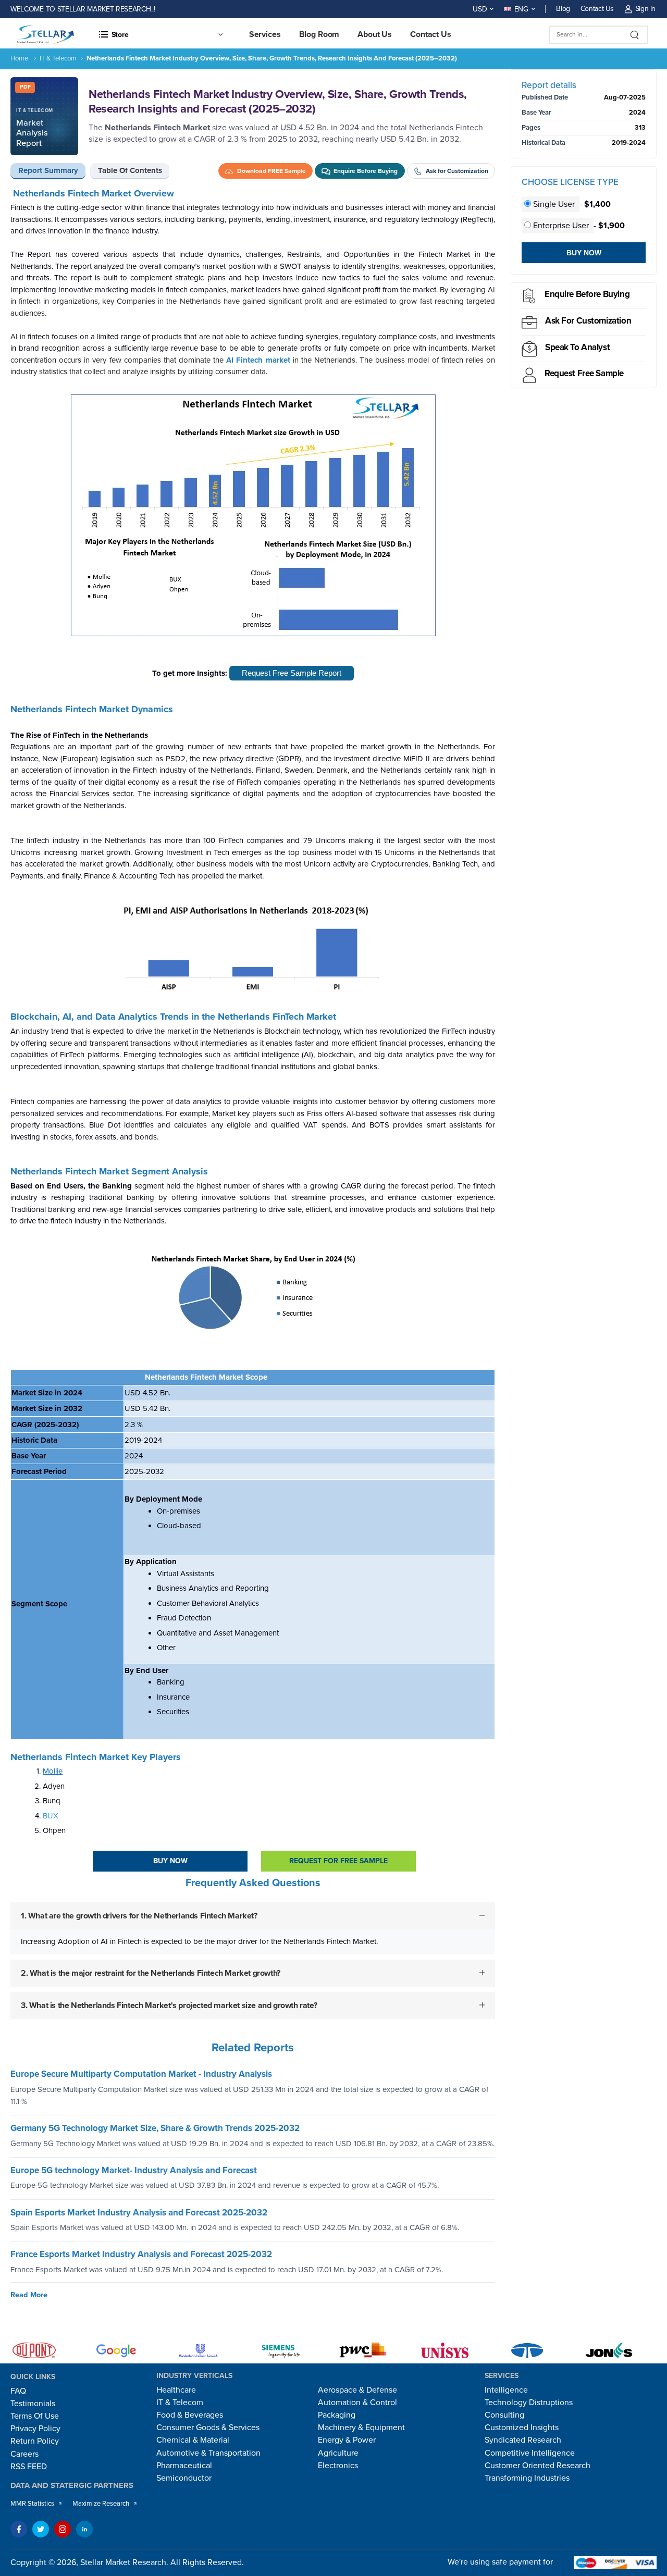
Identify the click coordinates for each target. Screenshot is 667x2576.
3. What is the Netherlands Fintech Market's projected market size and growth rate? (169, 2005)
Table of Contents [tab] (130, 170)
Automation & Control (357, 2402)
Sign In (645, 9)
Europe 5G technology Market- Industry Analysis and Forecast (134, 2170)
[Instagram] (63, 2529)
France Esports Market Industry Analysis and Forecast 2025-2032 (141, 2255)
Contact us (431, 34)
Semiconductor (184, 2478)
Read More (29, 2295)
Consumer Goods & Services (208, 2428)
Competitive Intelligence (530, 2453)
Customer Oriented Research (538, 2466)
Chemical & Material (193, 2440)
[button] (160, 34)
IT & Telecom (58, 58)
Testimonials (33, 2404)
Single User (554, 204)
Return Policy (35, 2441)
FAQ (18, 2391)
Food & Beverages (190, 2415)
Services (265, 34)
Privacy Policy (35, 2429)
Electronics (338, 2466)
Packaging (337, 2415)
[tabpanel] (253, 1112)
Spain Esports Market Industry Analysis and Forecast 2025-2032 (139, 2213)
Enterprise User (561, 226)
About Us (375, 34)
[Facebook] (19, 2529)
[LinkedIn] (84, 2529)
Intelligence (506, 2390)
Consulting (504, 2415)
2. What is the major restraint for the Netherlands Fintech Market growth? (151, 1973)
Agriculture (338, 2453)
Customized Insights (522, 2428)
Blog (563, 9)
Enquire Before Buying (587, 294)
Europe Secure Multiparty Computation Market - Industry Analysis (141, 2075)
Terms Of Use (35, 2416)
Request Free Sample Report (292, 673)
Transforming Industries (527, 2478)
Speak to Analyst (577, 347)
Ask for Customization (588, 321)
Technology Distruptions (529, 2402)
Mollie (53, 1771)
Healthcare (176, 2390)
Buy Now (170, 1861)
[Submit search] (635, 35)
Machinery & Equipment (361, 2428)
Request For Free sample (338, 1861)
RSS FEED (29, 2467)
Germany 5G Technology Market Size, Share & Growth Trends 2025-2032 (155, 2129)
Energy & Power (347, 2440)
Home (19, 58)
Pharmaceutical (184, 2466)
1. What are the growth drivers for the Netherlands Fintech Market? (139, 1916)
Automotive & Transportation (208, 2453)
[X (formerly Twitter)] (41, 2529)
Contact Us (597, 9)
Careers (24, 2454)
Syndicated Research (523, 2440)
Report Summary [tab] (48, 170)
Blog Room (319, 34)
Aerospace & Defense (357, 2390)
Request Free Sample (584, 373)
